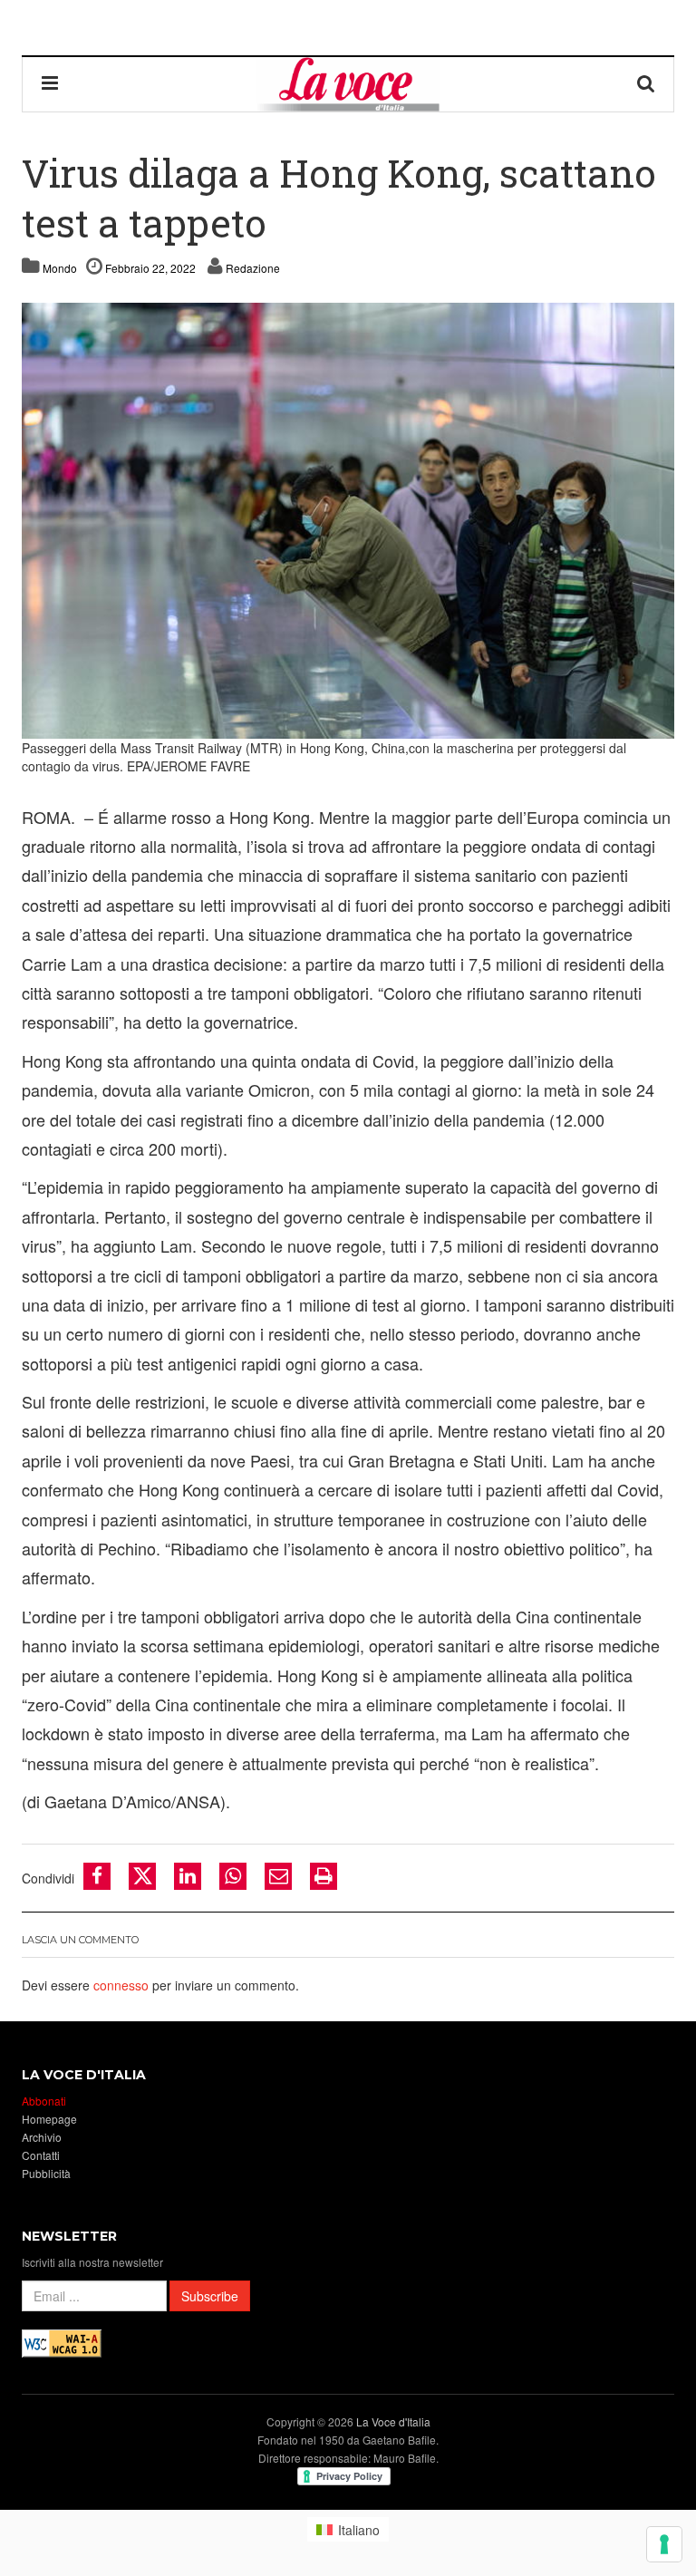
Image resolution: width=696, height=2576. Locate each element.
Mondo (60, 268)
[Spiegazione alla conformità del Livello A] (62, 2341)
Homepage (49, 2119)
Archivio (42, 2137)
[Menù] (50, 84)
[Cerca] (646, 84)
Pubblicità (46, 2173)
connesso (121, 1985)
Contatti (41, 2155)
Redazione (253, 268)
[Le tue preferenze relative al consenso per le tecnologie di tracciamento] (664, 2544)
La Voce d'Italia (393, 2421)
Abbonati (44, 2101)
